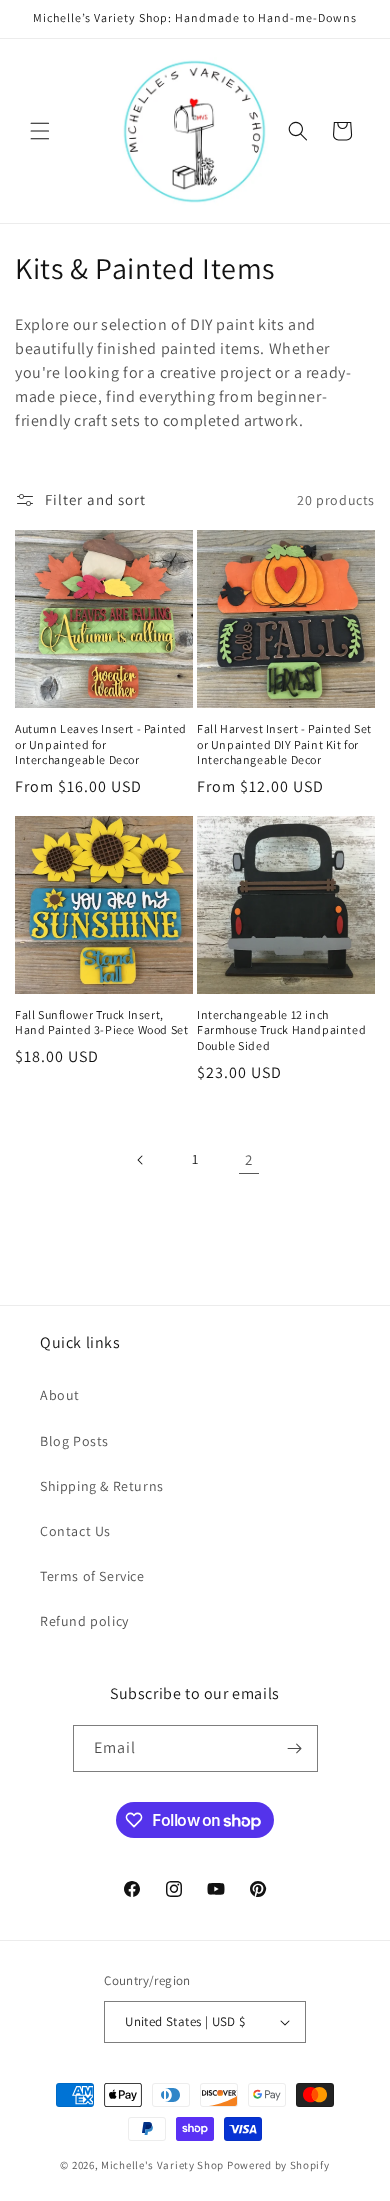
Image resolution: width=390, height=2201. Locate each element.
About (60, 1395)
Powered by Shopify (278, 2165)
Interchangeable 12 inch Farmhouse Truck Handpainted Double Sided (281, 1030)
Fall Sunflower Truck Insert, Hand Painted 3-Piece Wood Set (101, 1022)
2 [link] (249, 1159)
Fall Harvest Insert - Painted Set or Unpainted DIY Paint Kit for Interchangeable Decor (284, 744)
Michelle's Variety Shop (162, 2165)
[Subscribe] (295, 1748)
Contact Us (75, 1531)
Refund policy (84, 1621)
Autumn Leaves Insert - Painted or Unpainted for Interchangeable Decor (101, 744)
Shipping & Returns (102, 1486)
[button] (40, 131)
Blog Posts (74, 1441)
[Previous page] (141, 1160)
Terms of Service (92, 1576)
